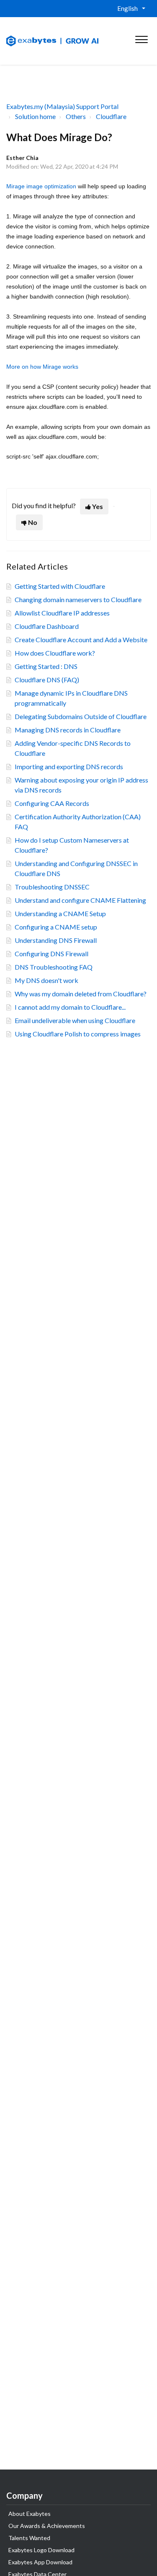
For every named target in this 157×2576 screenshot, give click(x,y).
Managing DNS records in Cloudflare (68, 730)
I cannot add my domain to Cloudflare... (70, 1007)
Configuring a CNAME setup (56, 927)
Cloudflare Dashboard (47, 626)
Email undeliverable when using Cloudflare (75, 1020)
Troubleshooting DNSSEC (52, 887)
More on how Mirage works (42, 367)
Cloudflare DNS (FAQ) (47, 680)
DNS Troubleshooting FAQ (54, 967)
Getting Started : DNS (46, 666)
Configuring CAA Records (52, 803)
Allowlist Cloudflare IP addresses (62, 613)
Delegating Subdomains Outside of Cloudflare (81, 716)
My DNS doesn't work (46, 980)
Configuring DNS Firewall (51, 954)
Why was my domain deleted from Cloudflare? (81, 994)
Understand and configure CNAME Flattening (80, 900)
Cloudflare (111, 116)
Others (76, 116)
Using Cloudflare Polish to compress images (78, 1034)
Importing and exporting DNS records (69, 766)
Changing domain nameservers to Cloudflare (78, 599)
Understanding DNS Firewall (56, 940)
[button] (141, 38)
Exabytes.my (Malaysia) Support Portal (62, 106)
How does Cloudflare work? (55, 653)
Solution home (35, 116)
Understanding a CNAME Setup (60, 913)
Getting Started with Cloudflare (60, 586)
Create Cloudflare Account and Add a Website (81, 640)
